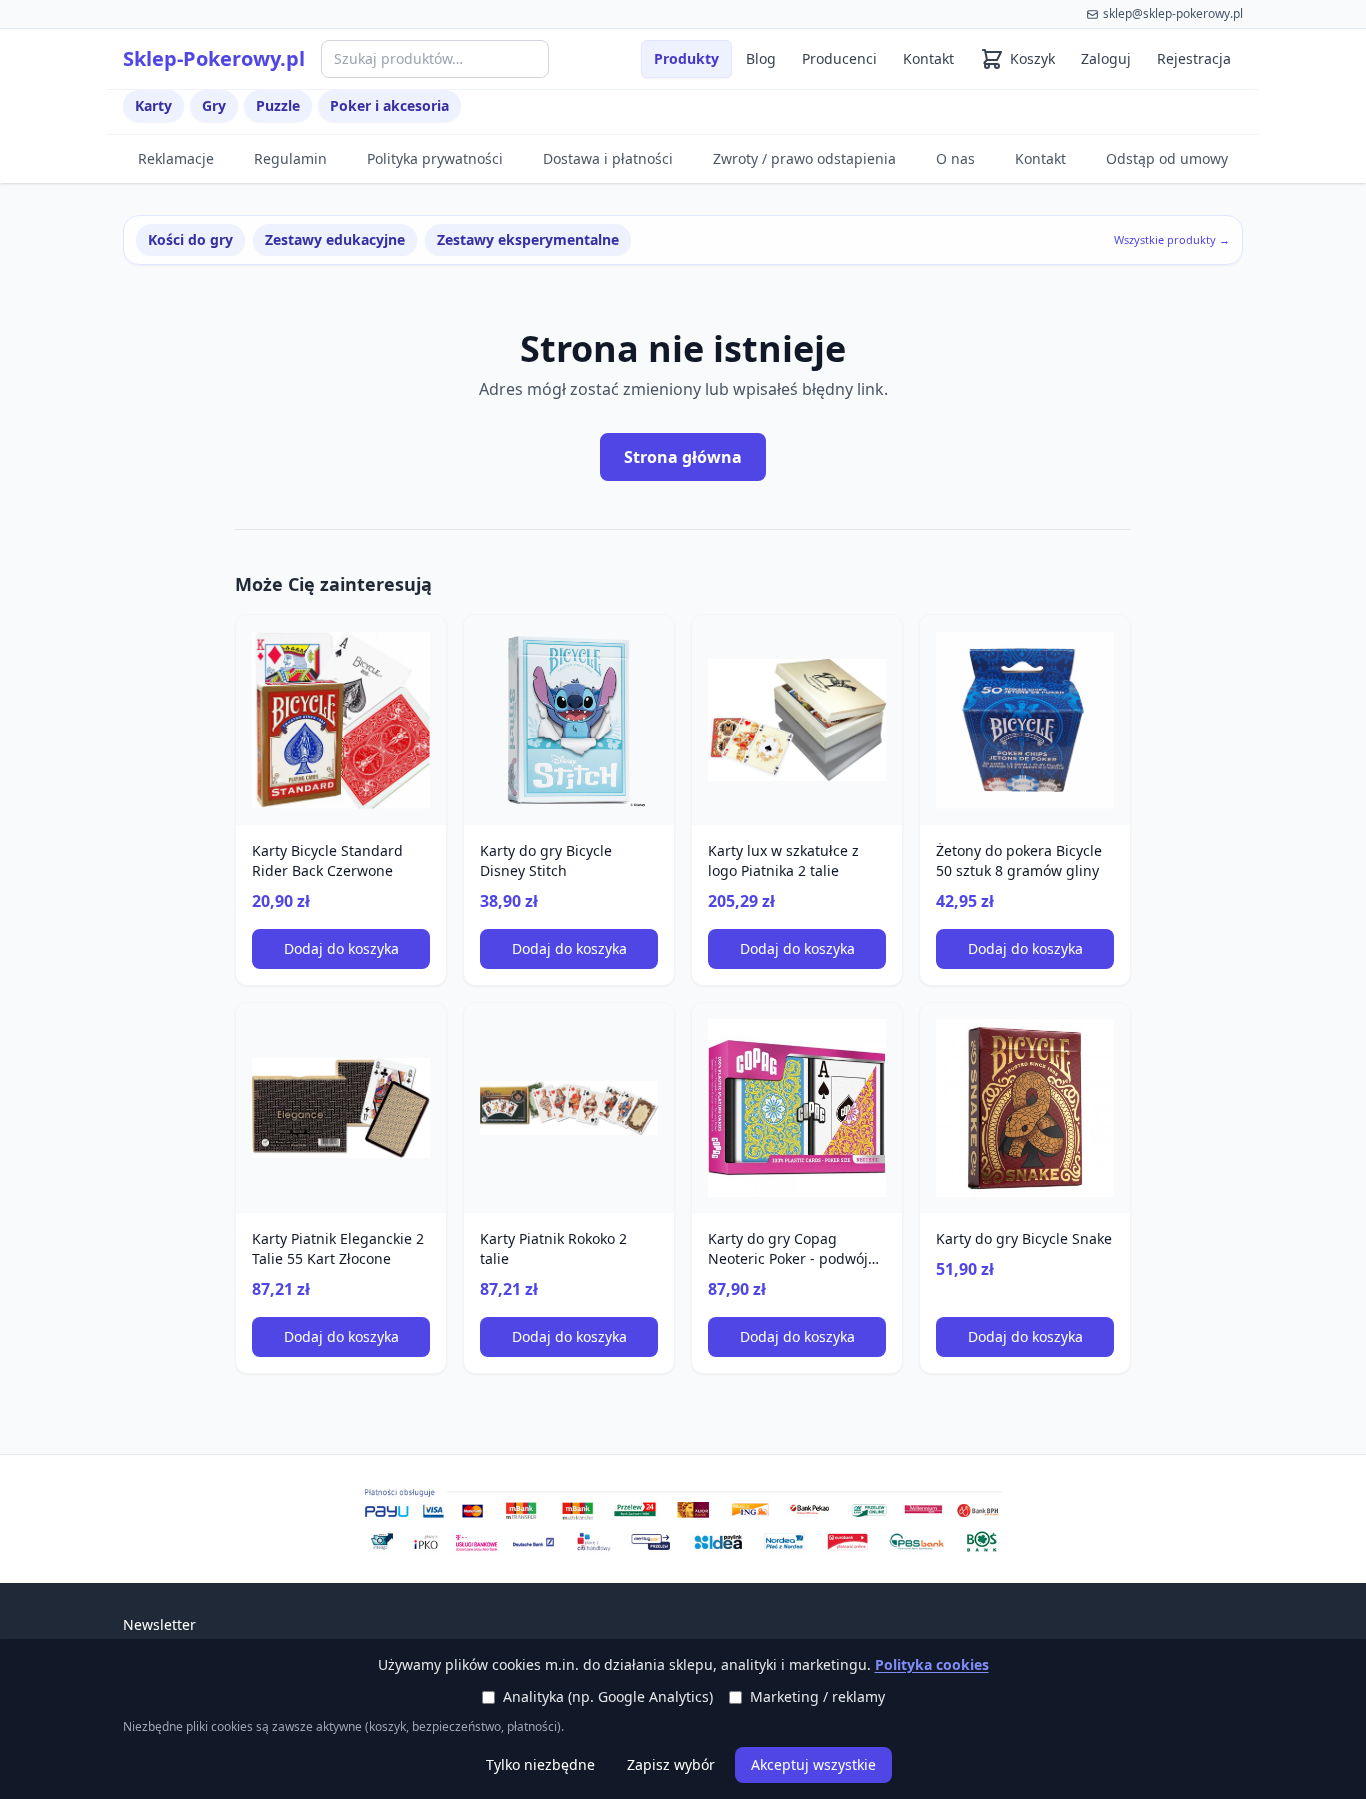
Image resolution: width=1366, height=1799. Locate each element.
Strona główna (683, 457)
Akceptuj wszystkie (813, 1764)
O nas (955, 158)
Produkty (686, 58)
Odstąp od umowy (1167, 158)
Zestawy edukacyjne (335, 239)
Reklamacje (176, 158)
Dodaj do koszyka (341, 948)
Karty (153, 105)
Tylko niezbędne (540, 1764)
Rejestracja (1194, 58)
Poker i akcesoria (389, 105)
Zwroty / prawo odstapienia (804, 158)
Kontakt (928, 58)
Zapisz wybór (671, 1764)
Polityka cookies (932, 1664)
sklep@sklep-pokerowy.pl (1173, 13)
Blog (761, 58)
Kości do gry (190, 239)
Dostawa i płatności (608, 158)
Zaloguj (1106, 58)
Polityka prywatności (435, 158)
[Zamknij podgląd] (237, 42)
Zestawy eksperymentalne (528, 239)
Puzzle (278, 105)
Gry (214, 105)
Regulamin (290, 158)
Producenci (839, 58)
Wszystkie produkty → (1172, 239)
